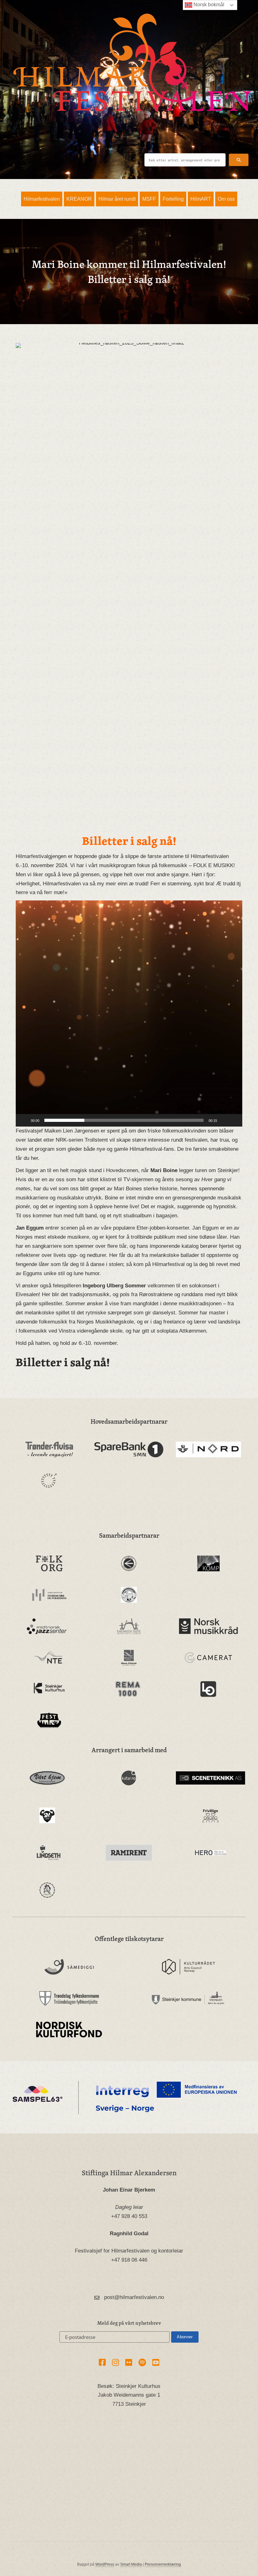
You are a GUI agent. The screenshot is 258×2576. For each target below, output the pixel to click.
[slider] (124, 1120)
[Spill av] (24, 1120)
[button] (239, 160)
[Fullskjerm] (234, 1120)
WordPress (105, 2564)
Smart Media (131, 2564)
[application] (129, 1014)
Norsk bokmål (208, 5)
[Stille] (224, 1120)
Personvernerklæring (163, 2564)
